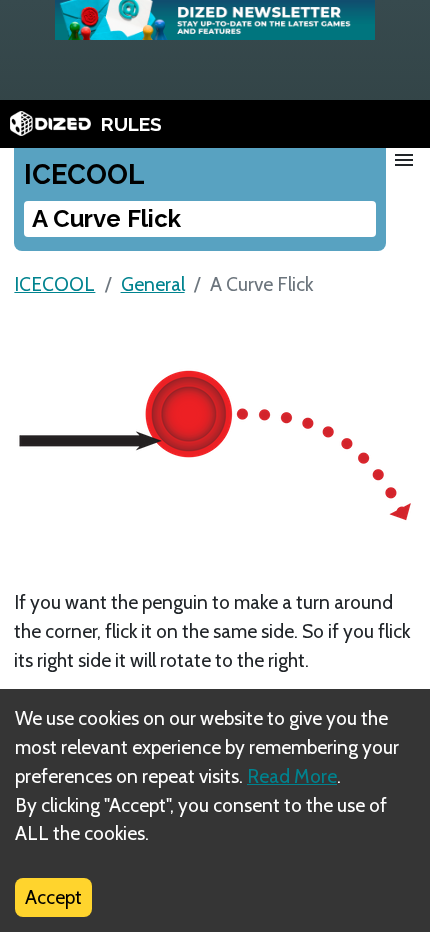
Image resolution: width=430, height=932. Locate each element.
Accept (53, 897)
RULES (131, 124)
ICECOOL (54, 284)
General (153, 284)
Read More (292, 776)
